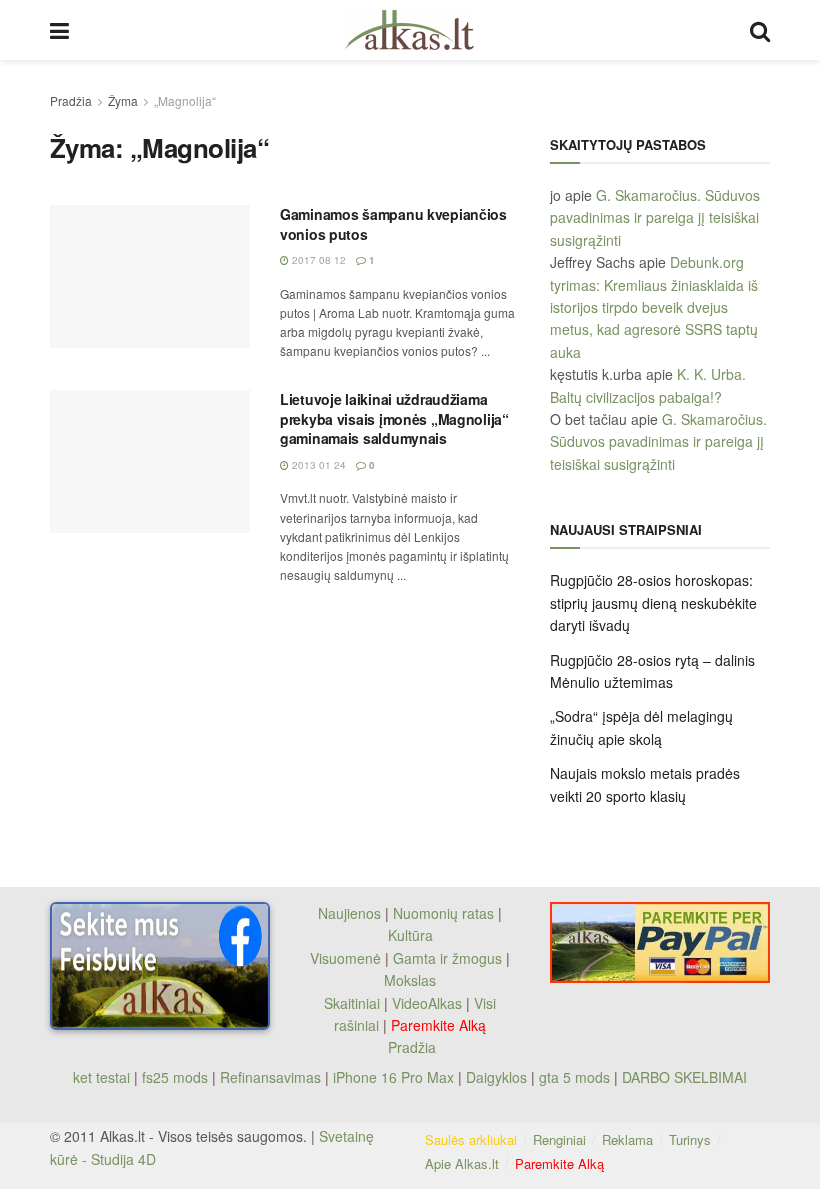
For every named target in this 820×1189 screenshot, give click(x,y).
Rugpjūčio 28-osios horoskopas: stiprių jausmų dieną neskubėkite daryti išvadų (653, 602)
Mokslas (410, 980)
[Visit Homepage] (409, 30)
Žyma (123, 100)
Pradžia (71, 100)
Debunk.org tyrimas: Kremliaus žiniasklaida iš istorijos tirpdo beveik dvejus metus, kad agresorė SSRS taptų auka (654, 307)
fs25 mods (175, 1077)
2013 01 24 (317, 465)
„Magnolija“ (185, 100)
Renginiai (559, 1139)
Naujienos (349, 913)
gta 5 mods (576, 1077)
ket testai (103, 1077)
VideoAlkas (427, 1003)
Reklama (627, 1139)
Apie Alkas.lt (462, 1163)
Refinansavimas (270, 1077)
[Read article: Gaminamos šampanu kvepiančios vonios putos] (150, 276)
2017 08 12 (317, 260)
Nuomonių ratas (443, 913)
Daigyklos (496, 1077)
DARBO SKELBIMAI (684, 1077)
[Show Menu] (59, 30)
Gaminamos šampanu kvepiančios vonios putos (393, 224)
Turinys (690, 1139)
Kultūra (410, 935)
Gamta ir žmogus (447, 958)
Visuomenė (345, 958)
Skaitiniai (352, 1003)
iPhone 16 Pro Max (393, 1077)
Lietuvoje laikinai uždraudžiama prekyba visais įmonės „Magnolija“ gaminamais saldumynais (394, 418)
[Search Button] (760, 30)
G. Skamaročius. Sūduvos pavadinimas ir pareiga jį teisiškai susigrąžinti (655, 217)
